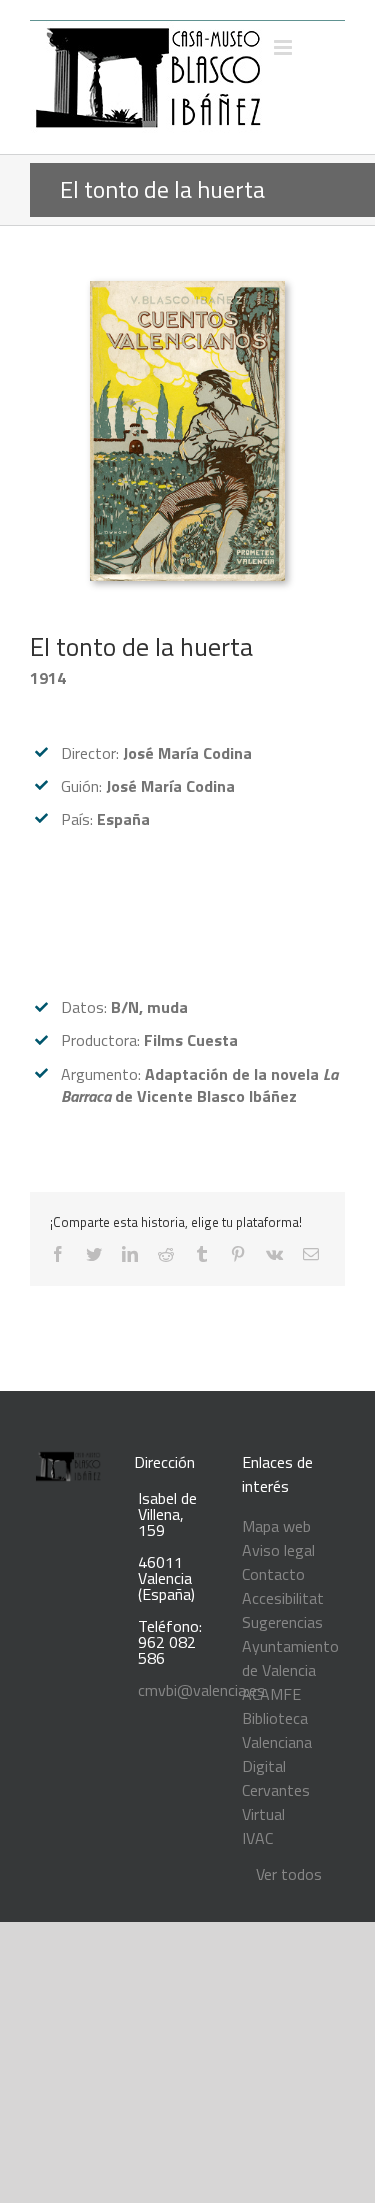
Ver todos (289, 1874)
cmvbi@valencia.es (201, 1690)
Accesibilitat (283, 1598)
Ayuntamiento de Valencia (290, 1658)
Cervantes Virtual (276, 1802)
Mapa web (276, 1526)
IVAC (257, 1838)
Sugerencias (282, 1622)
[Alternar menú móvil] (284, 47)
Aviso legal (278, 1550)
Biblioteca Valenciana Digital (277, 1742)
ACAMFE (271, 1694)
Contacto (273, 1574)
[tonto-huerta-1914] (187, 293)
